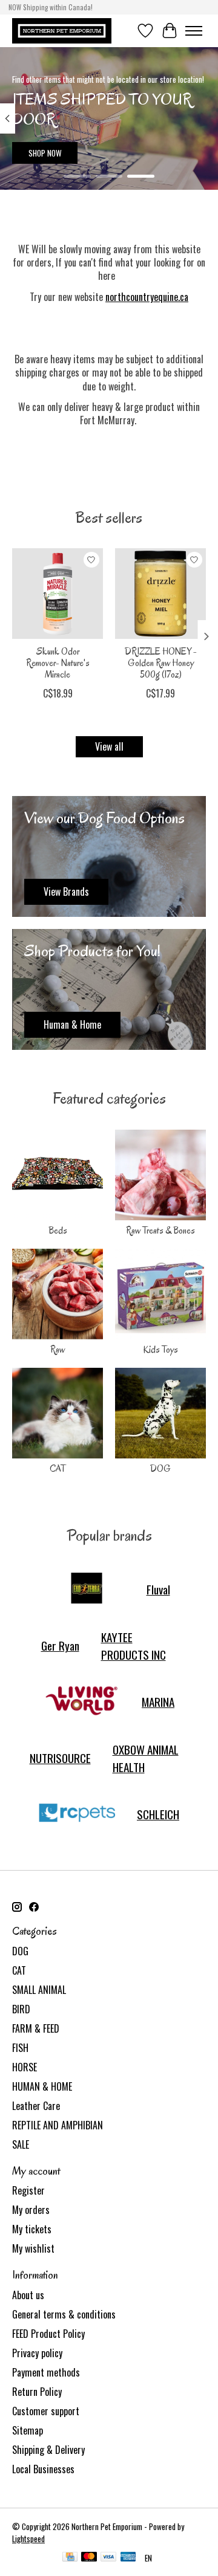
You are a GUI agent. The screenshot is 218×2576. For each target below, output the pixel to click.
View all (109, 746)
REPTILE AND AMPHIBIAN (58, 2125)
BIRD (21, 2009)
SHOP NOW (45, 153)
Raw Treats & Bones (160, 1231)
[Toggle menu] (194, 31)
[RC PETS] (77, 1814)
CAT (58, 1469)
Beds (58, 1231)
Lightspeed (28, 2539)
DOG (160, 1469)
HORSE (25, 2067)
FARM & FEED (36, 2028)
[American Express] (128, 2558)
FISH (20, 2048)
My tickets (32, 2229)
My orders (31, 2210)
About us (28, 2295)
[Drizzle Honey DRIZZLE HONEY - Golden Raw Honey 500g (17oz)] (160, 594)
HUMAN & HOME (42, 2086)
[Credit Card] (70, 2558)
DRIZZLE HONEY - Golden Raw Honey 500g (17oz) (161, 663)
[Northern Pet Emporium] (62, 31)
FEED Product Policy (48, 2334)
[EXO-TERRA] (87, 1590)
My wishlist (33, 2248)
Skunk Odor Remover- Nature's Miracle (58, 663)
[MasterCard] (89, 2558)
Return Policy (37, 2392)
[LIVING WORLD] (82, 1702)
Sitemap (28, 2430)
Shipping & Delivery (48, 2450)
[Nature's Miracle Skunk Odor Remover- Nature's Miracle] (58, 594)
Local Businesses (43, 2469)
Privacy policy (37, 2353)
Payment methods (46, 2372)
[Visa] (108, 2558)
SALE (21, 2144)
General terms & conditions (64, 2314)
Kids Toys (160, 1350)
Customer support (46, 2411)
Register (28, 2190)
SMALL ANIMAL (39, 1990)
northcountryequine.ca (147, 297)
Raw (58, 1350)
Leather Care (36, 2106)
